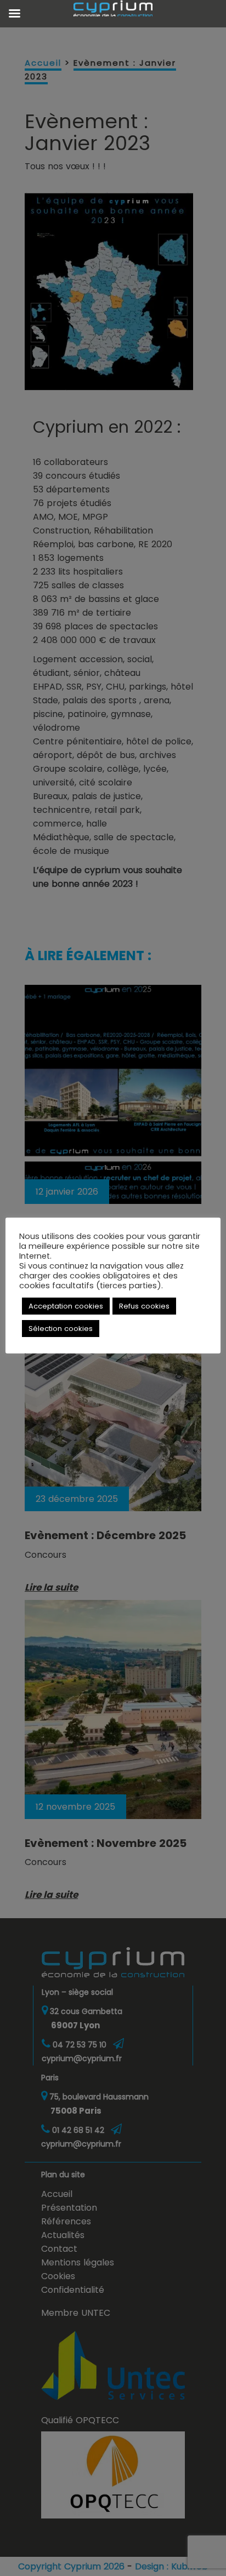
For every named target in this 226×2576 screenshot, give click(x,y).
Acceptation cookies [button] (66, 1306)
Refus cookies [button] (144, 1306)
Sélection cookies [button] (61, 1329)
